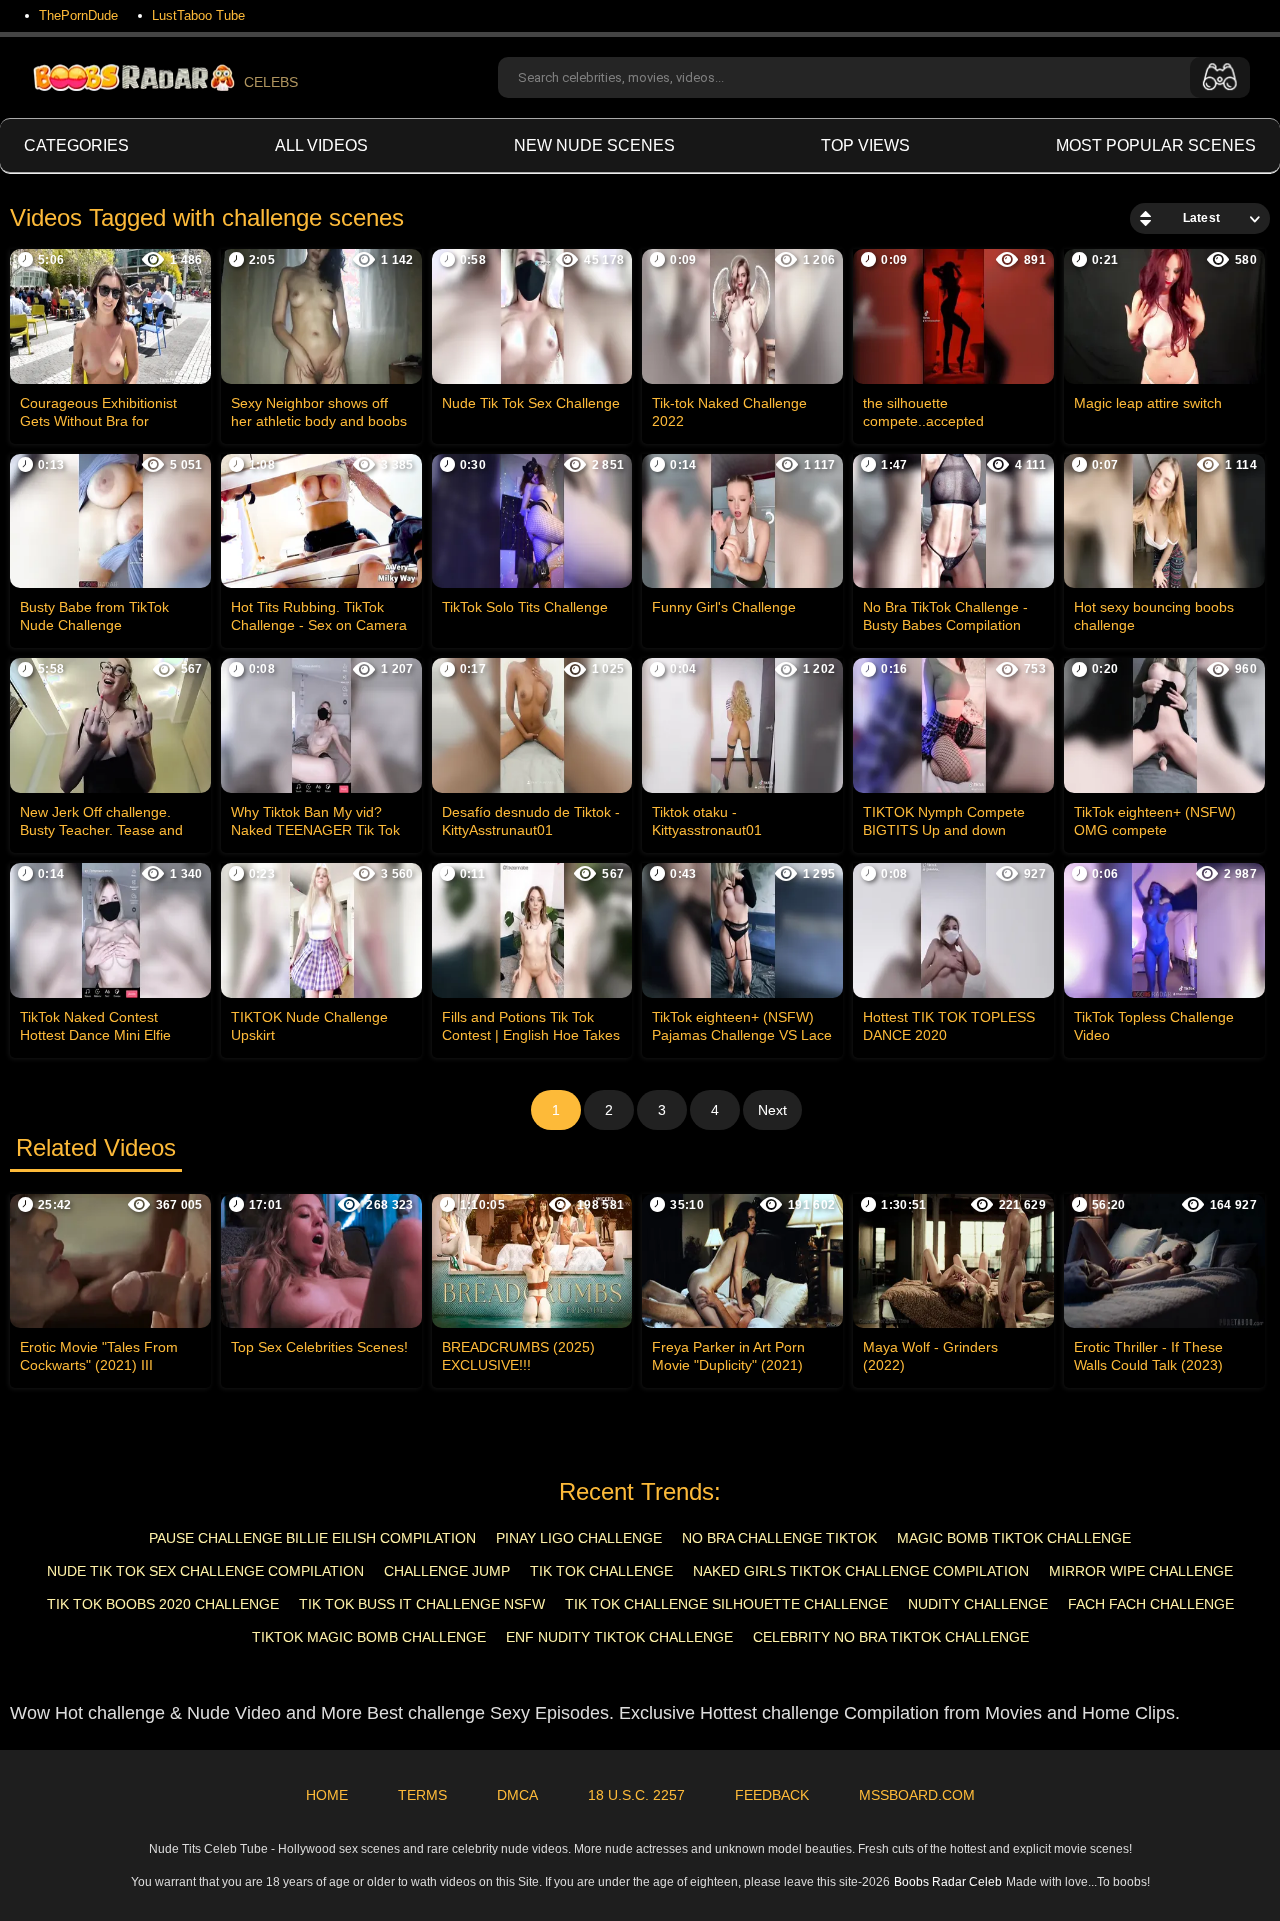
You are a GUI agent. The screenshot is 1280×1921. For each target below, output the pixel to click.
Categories (76, 145)
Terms (422, 1795)
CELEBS (271, 82)
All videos (321, 145)
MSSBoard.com (917, 1795)
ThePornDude (78, 15)
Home (327, 1795)
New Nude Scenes (594, 145)
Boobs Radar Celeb (948, 1882)
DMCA (517, 1795)
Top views (865, 145)
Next (772, 1110)
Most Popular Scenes (1156, 145)
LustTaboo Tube (198, 15)
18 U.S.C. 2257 (636, 1795)
